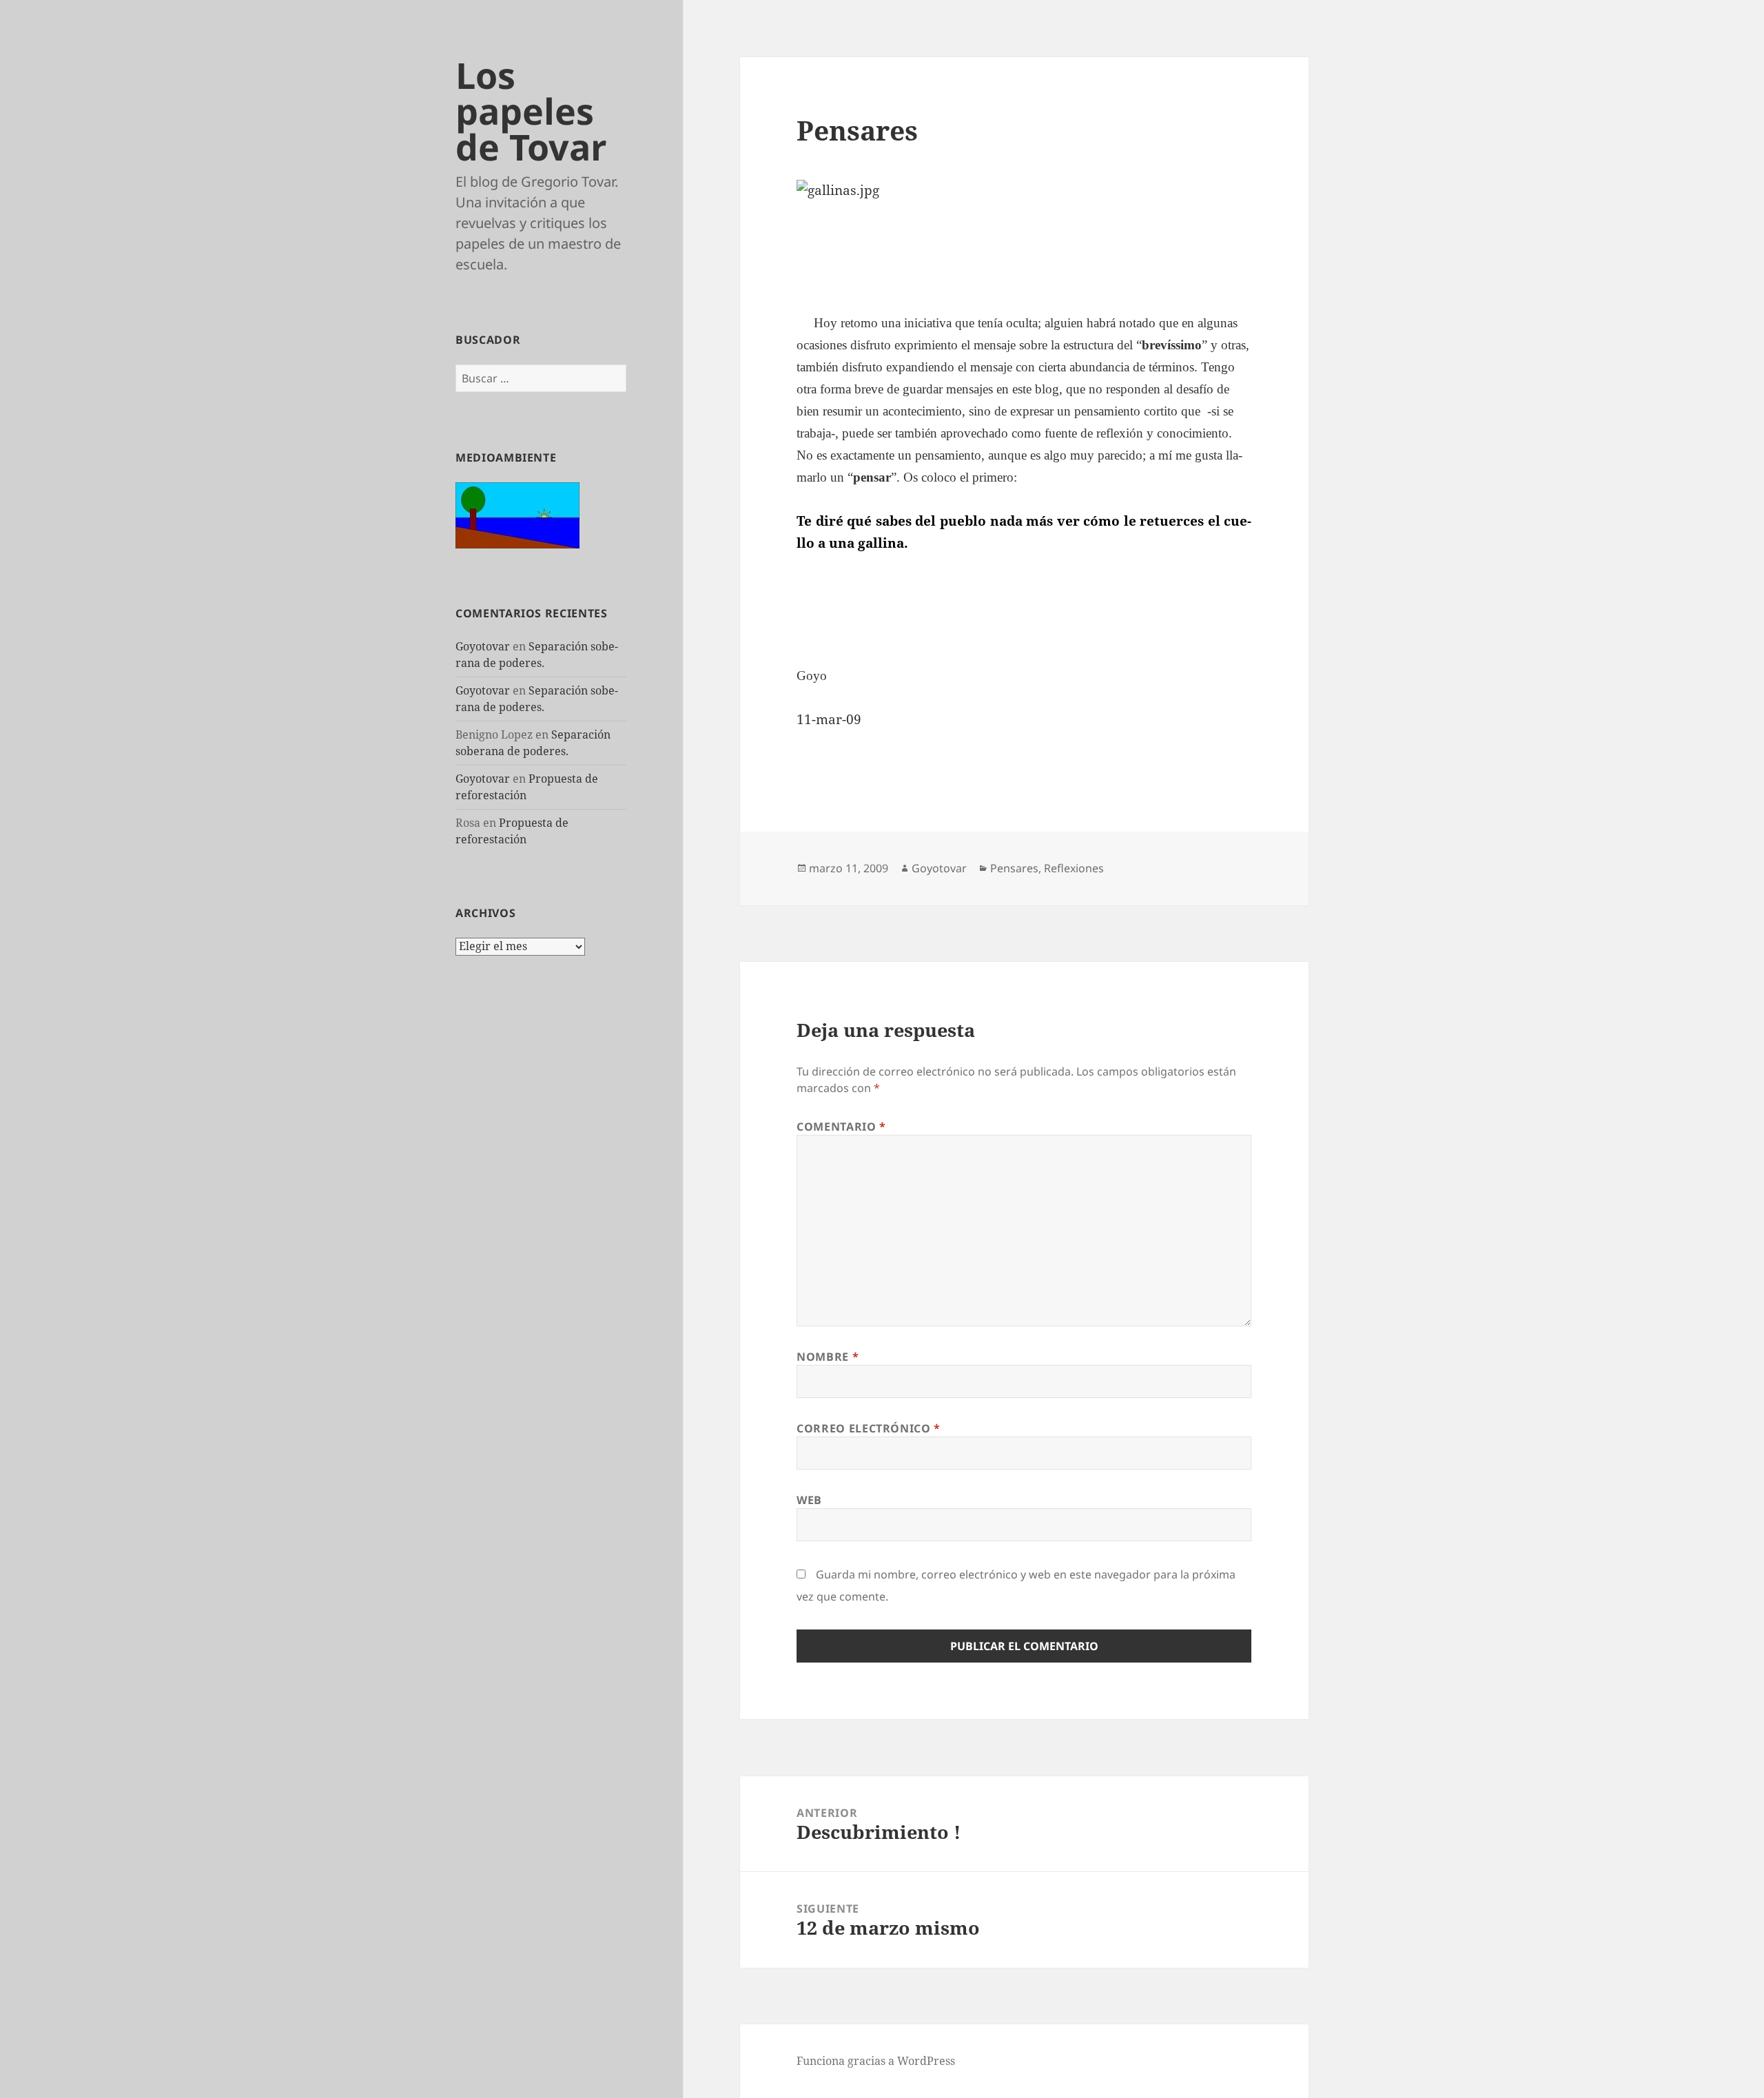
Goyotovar (483, 646)
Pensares (1014, 868)
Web (809, 1500)
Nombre (828, 1357)
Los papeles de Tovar (531, 111)
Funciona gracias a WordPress (876, 2061)
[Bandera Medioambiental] (517, 514)
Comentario (841, 1127)
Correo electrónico (869, 1428)
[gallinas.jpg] (1024, 191)
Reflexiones (1074, 868)
